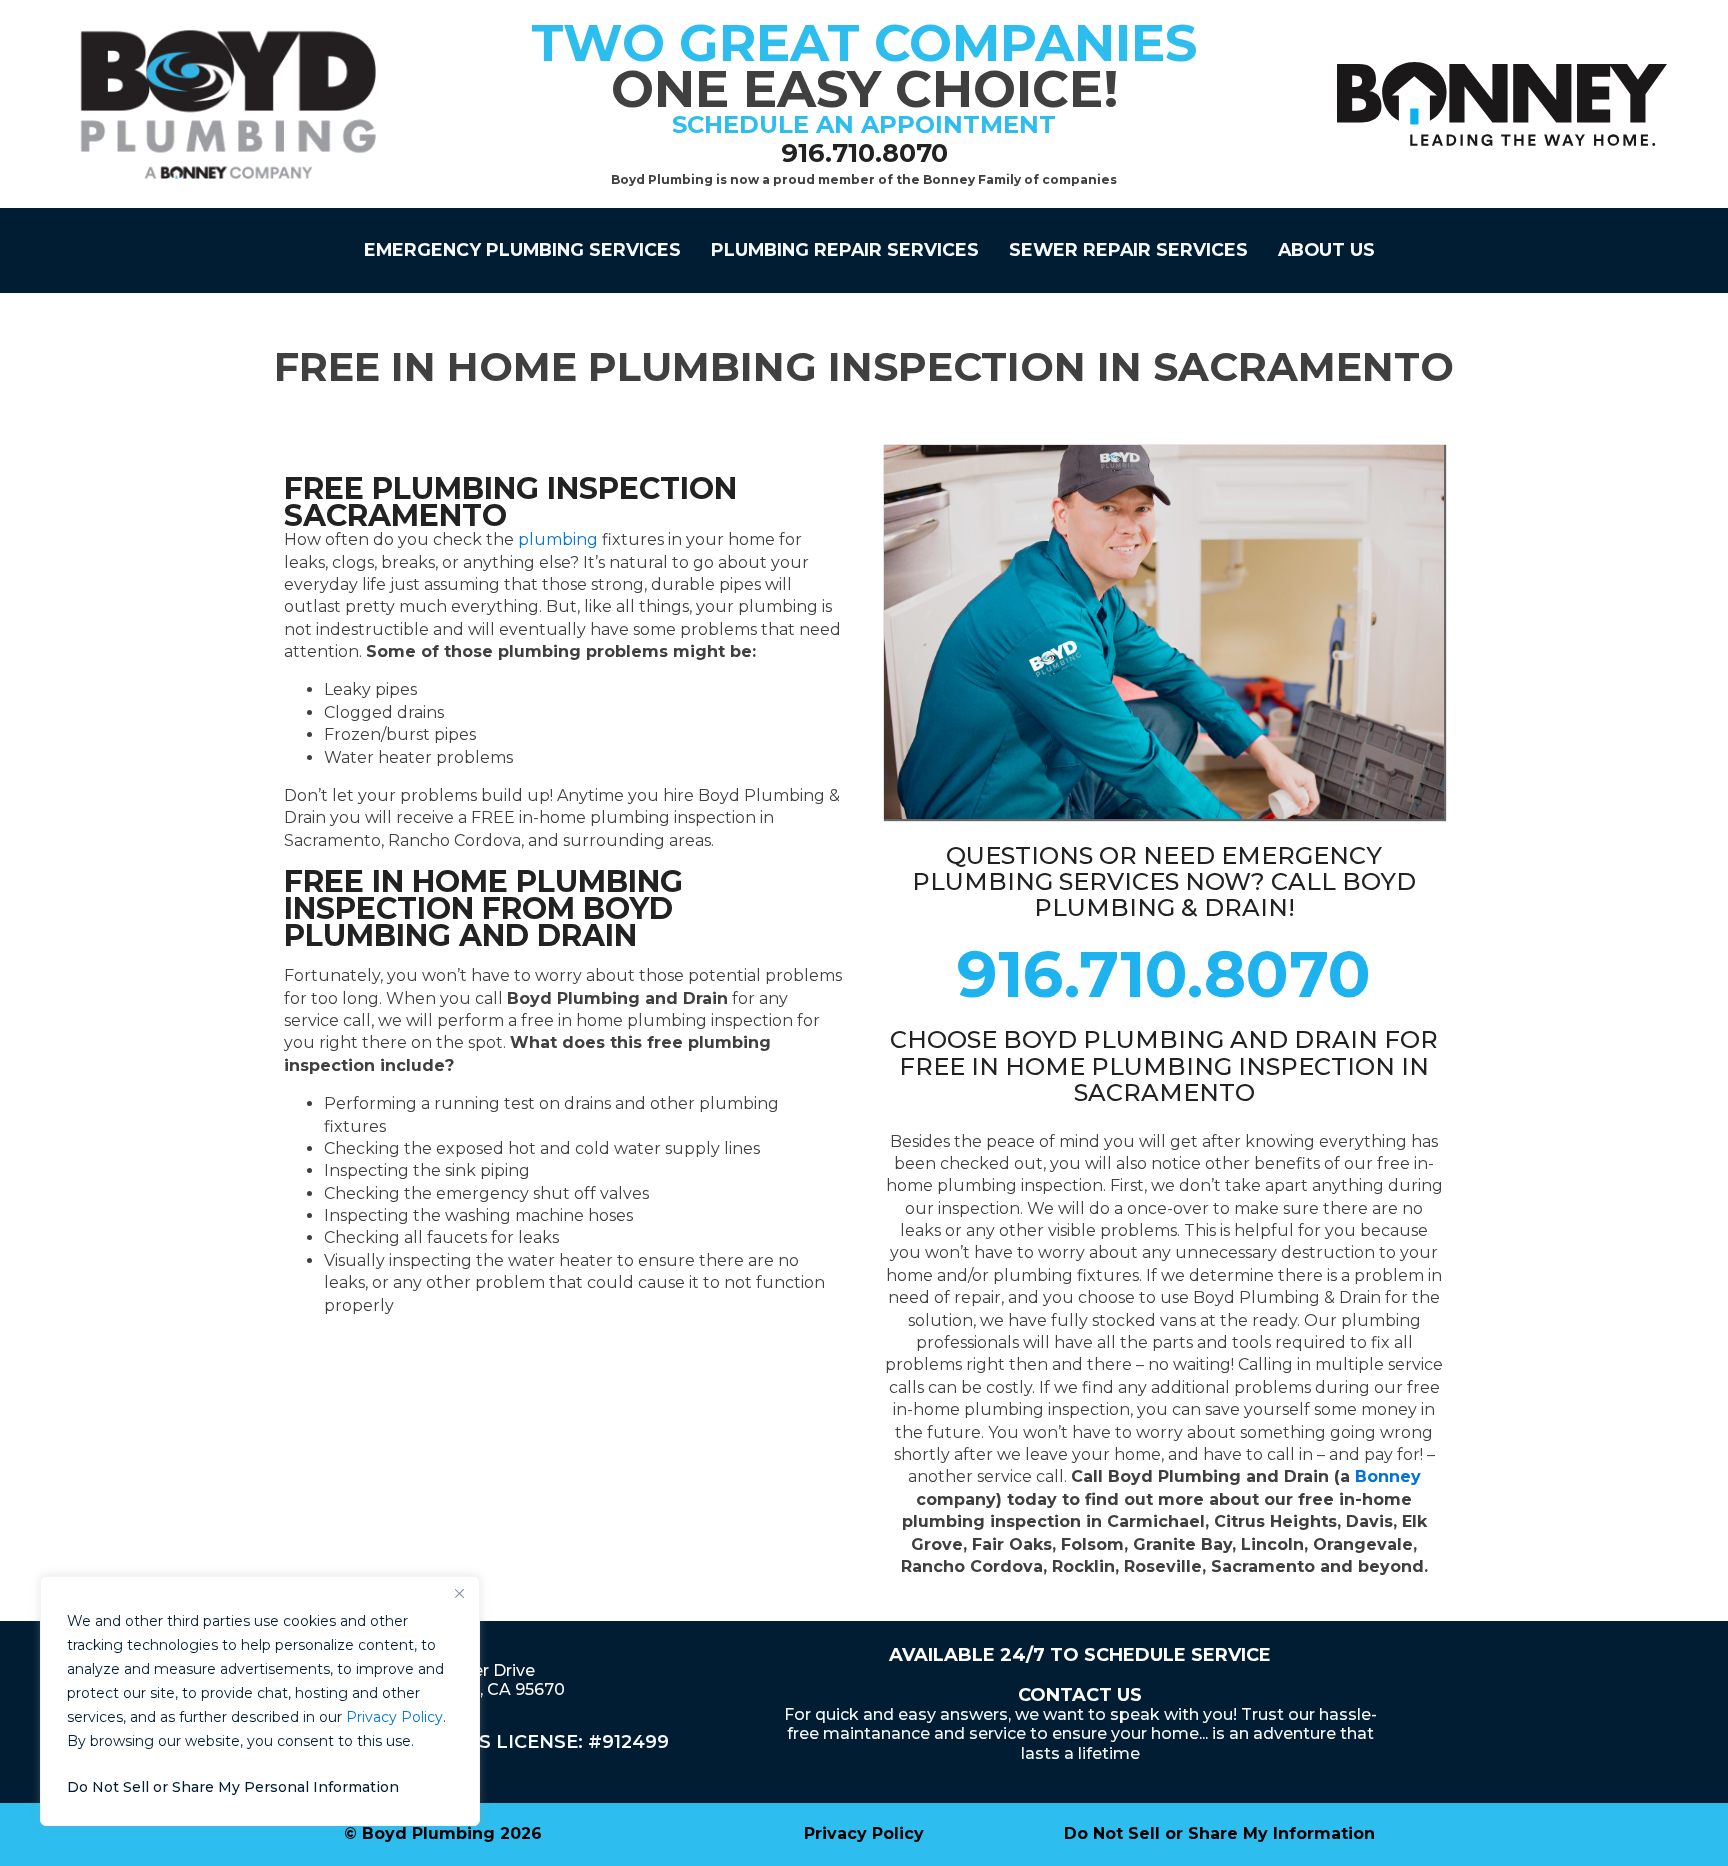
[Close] (459, 1593)
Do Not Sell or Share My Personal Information (233, 1787)
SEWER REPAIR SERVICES (1128, 249)
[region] (260, 1701)
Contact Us (1080, 1695)
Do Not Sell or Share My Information (1219, 1833)
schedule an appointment (864, 124)
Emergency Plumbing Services (522, 249)
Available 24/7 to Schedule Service (1080, 1655)
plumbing (558, 539)
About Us (1326, 249)
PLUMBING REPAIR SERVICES (845, 249)
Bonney (1388, 1476)
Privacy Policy (394, 1717)
